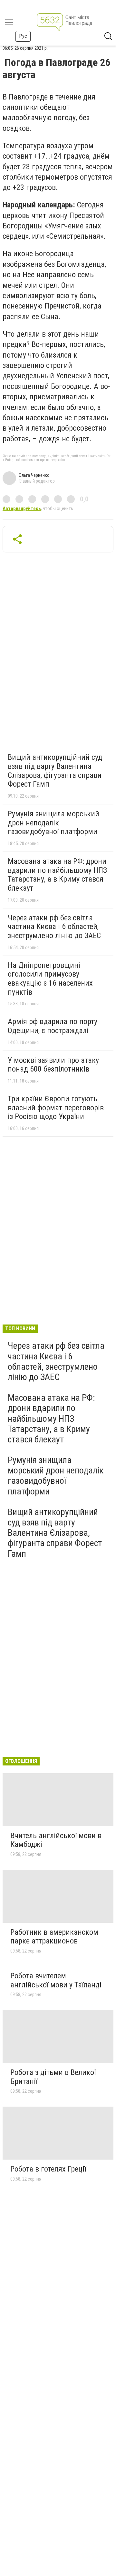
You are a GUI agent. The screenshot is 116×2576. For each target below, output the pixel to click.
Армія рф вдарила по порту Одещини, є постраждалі (53, 1026)
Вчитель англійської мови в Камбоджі (56, 1840)
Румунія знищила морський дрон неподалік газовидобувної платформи (53, 823)
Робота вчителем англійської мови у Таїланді (56, 1980)
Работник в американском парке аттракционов (54, 1937)
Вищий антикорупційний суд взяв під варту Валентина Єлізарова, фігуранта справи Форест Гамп (55, 771)
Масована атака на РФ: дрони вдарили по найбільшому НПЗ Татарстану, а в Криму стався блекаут (57, 875)
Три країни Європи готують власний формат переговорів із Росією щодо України (56, 1108)
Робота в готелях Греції (48, 2169)
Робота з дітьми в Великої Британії (53, 2077)
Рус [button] (23, 36)
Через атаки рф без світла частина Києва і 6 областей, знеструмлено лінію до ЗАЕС (54, 927)
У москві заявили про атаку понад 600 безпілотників (53, 1065)
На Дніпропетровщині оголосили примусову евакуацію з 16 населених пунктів (50, 979)
